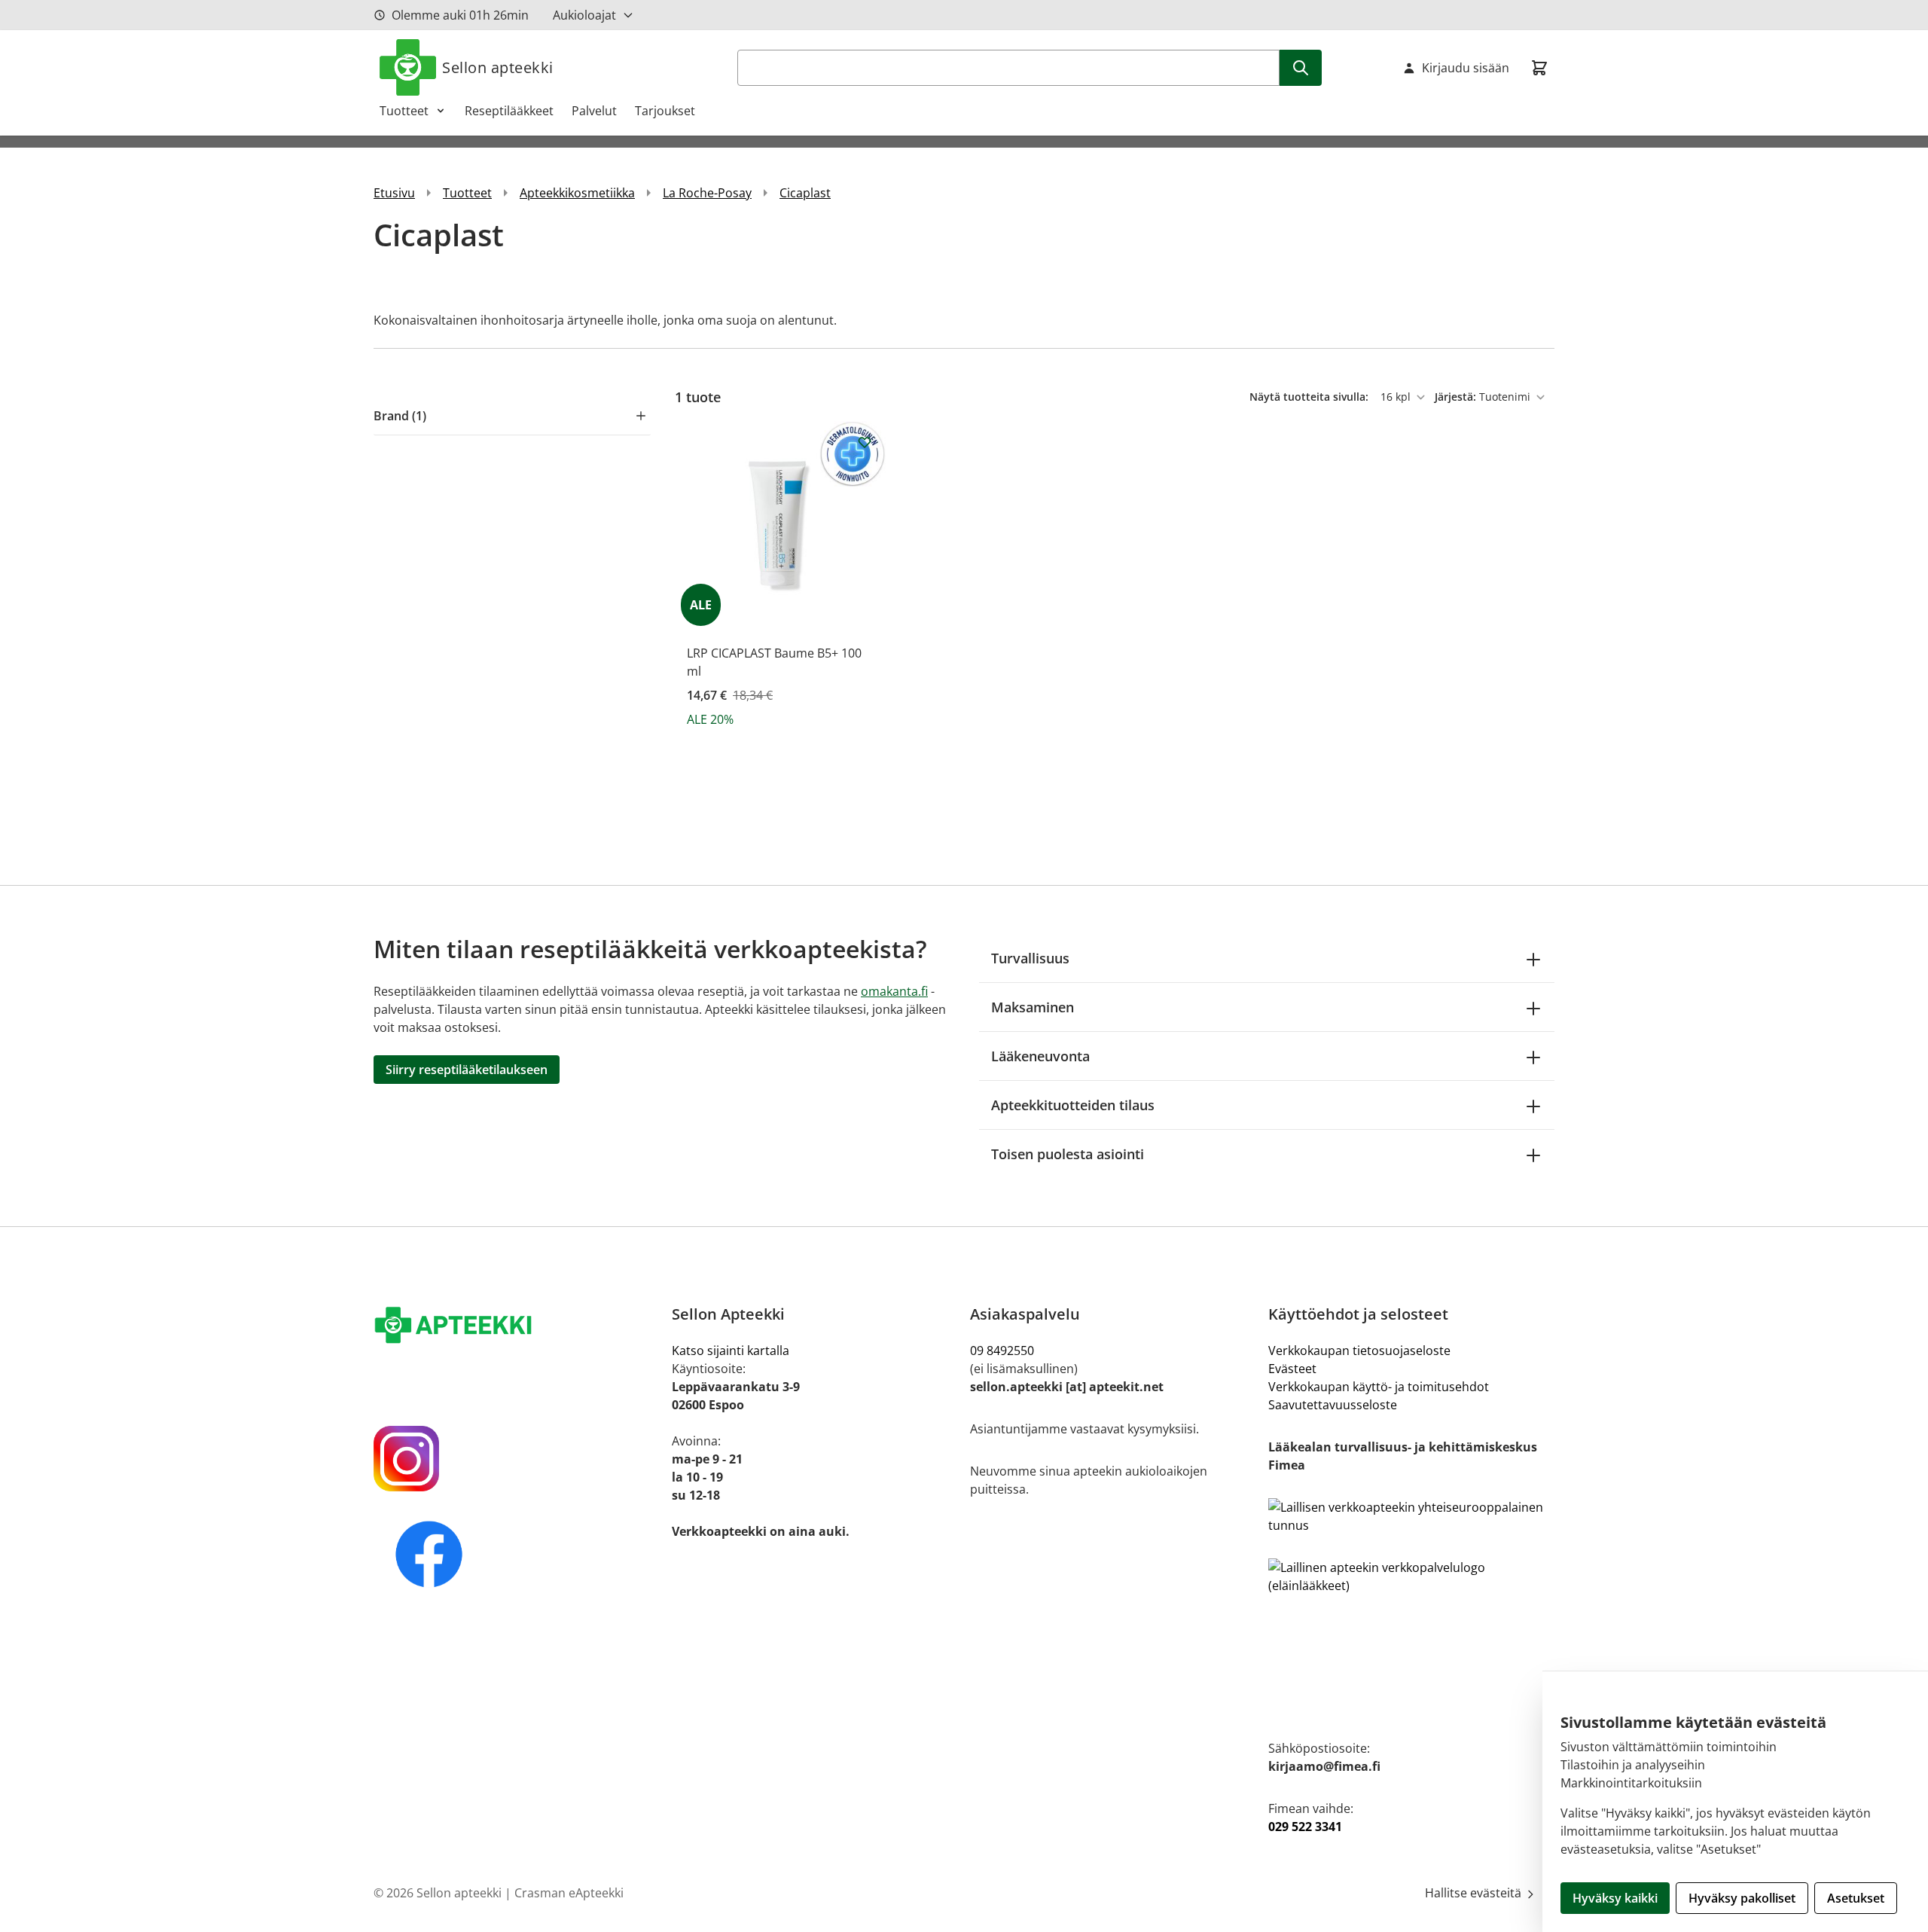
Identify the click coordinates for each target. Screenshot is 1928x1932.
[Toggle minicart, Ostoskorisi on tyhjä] (1539, 68)
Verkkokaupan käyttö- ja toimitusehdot (1379, 1387)
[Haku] (1301, 68)
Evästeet (1292, 1369)
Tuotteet (404, 111)
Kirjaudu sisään (1466, 68)
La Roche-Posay (707, 193)
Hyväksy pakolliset (1742, 1898)
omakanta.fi (894, 991)
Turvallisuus (1030, 958)
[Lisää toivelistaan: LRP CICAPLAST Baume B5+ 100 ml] (865, 442)
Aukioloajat (584, 15)
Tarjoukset (665, 111)
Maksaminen (1033, 1007)
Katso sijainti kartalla (731, 1351)
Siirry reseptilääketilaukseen (467, 1070)
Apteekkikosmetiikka (577, 193)
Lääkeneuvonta (1040, 1056)
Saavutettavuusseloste (1333, 1405)
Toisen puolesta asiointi (1068, 1154)
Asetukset (1856, 1898)
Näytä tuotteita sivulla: (1310, 397)
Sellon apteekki (498, 67)
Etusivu (394, 193)
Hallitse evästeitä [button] (1475, 1893)
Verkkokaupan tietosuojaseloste (1359, 1351)
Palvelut (594, 111)
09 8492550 (1005, 1351)
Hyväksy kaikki (1615, 1898)
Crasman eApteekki (569, 1893)
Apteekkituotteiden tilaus (1073, 1105)
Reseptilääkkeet (509, 111)
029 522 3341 (1305, 1827)
